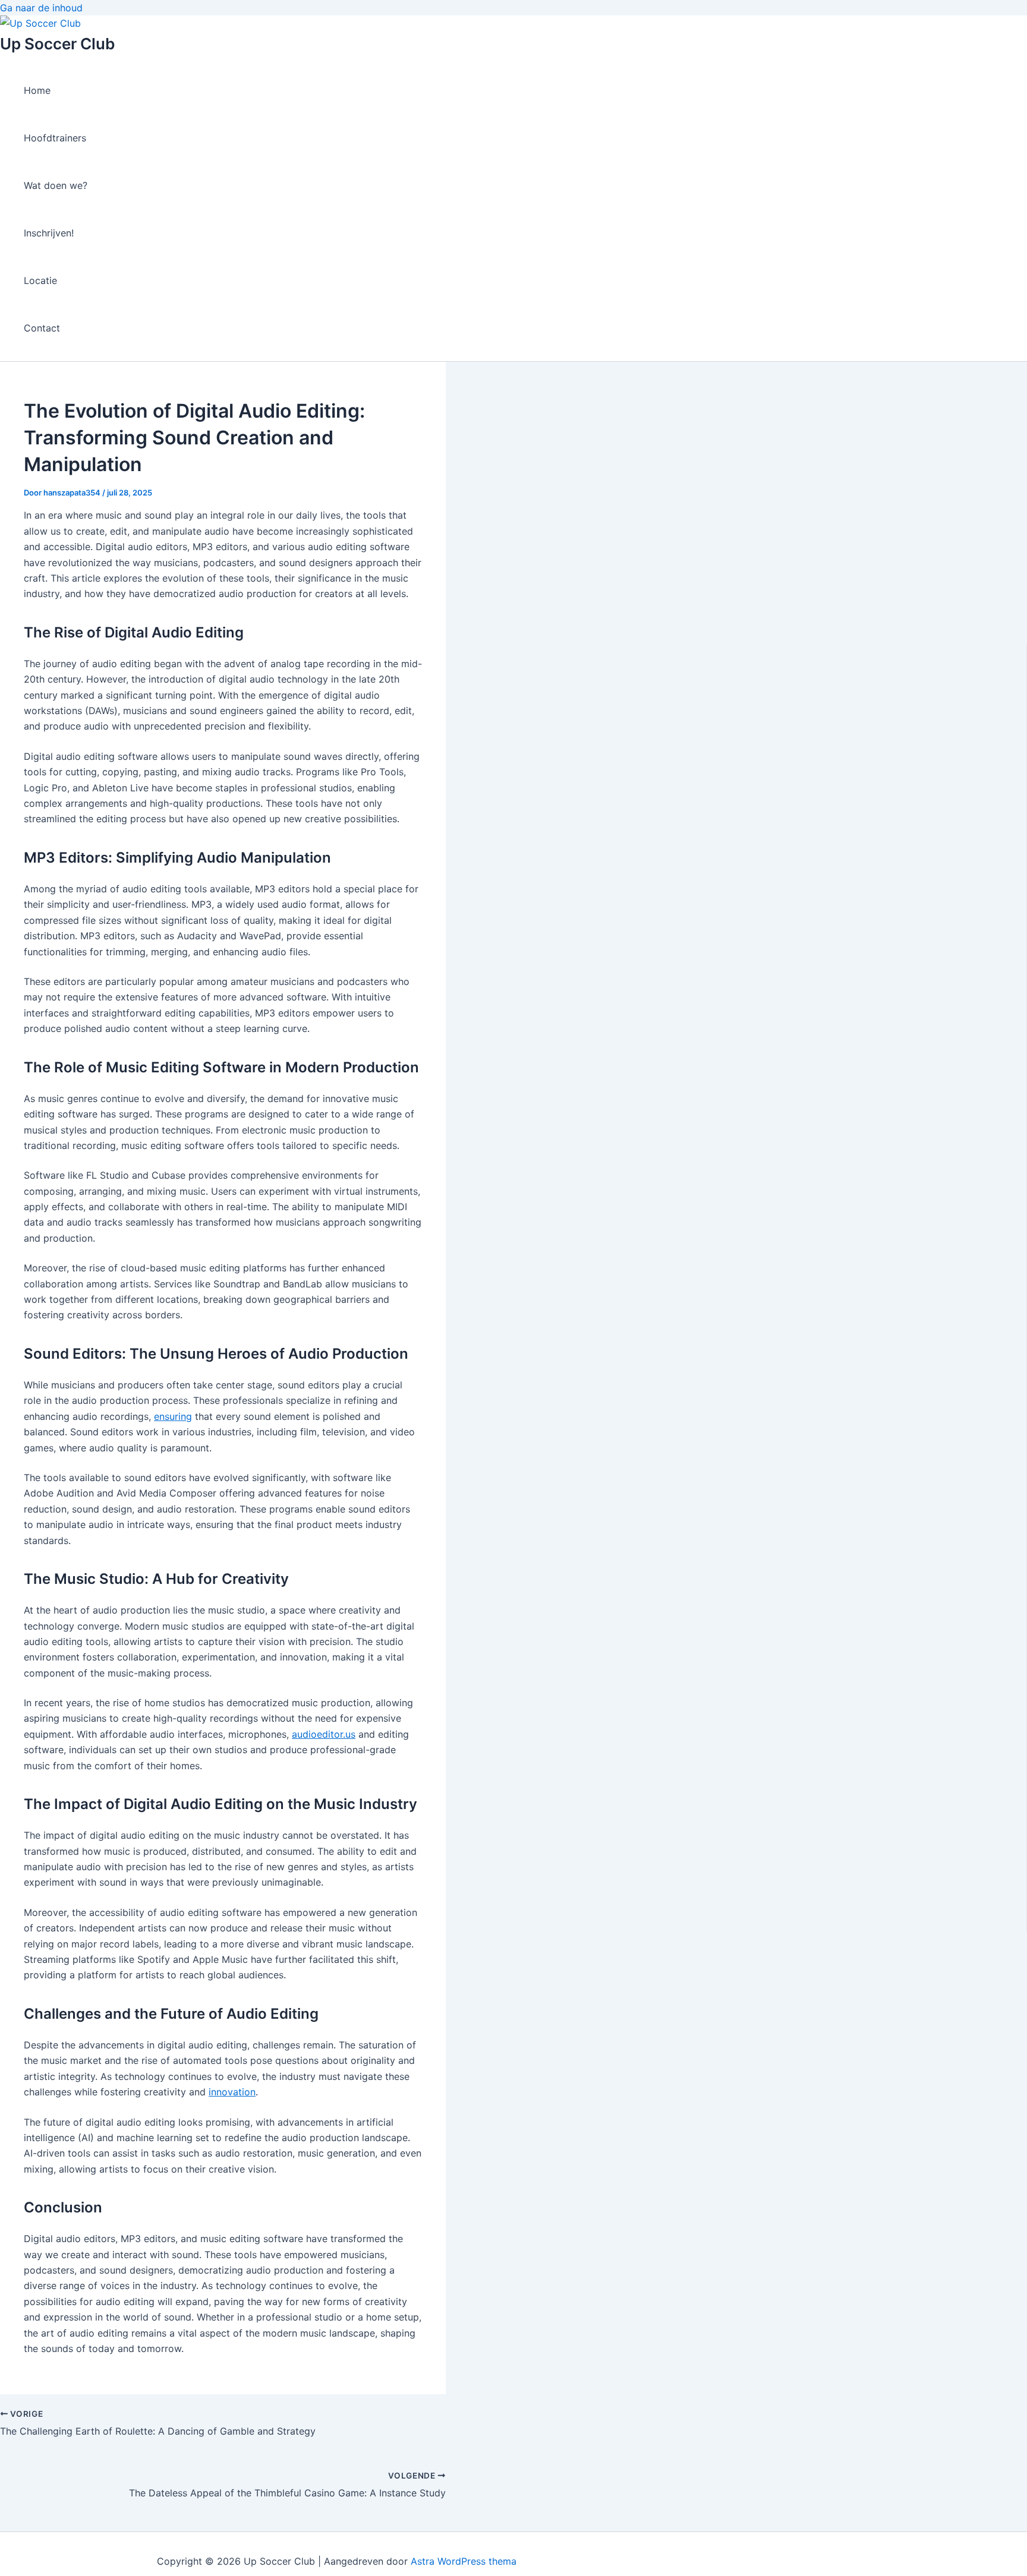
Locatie (40, 280)
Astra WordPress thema (464, 2561)
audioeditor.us (324, 1734)
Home (37, 90)
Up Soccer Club (57, 44)
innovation (232, 2092)
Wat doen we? (56, 185)
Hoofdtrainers (55, 138)
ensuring (173, 1416)
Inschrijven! (49, 233)
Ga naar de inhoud (41, 8)
